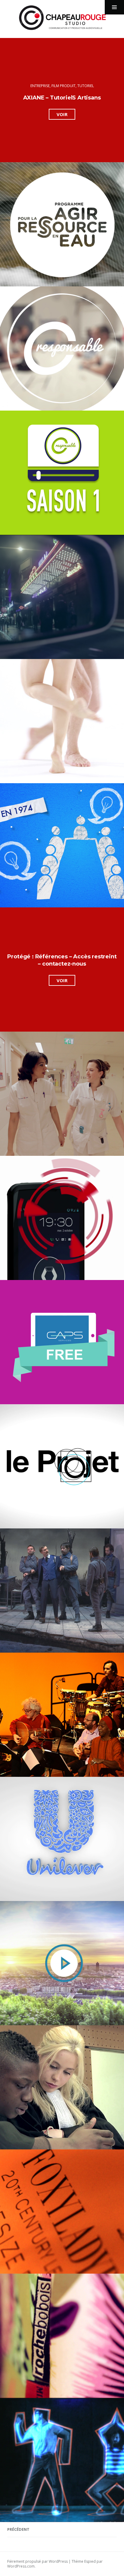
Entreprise (40, 86)
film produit (64, 86)
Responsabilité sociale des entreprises (73, 331)
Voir (66, 115)
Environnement (96, 208)
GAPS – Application (62, 1340)
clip (53, 703)
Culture (49, 579)
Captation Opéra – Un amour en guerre (62, 1588)
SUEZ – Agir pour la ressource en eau (62, 224)
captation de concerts (39, 1452)
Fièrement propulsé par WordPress (37, 2561)
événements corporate (62, 212)
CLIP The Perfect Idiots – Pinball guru (62, 2458)
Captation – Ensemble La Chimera (62, 1712)
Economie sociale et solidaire (52, 827)
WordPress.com (21, 2566)
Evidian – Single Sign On (62, 1091)
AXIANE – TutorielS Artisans (62, 98)
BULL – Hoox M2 (62, 1215)
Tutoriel (86, 86)
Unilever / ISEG (62, 1837)
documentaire (94, 1452)
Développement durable (36, 208)
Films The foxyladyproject (62, 2209)
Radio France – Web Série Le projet (62, 1464)
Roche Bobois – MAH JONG (62, 2333)
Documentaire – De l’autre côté (62, 2085)
